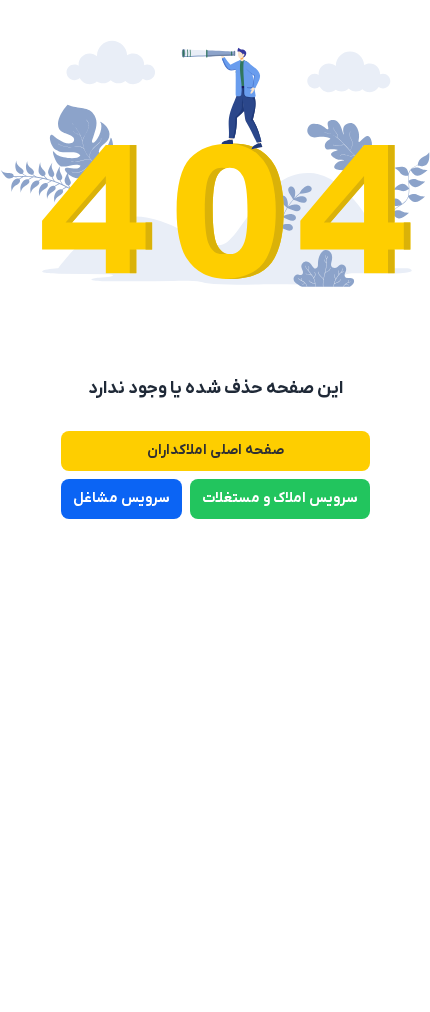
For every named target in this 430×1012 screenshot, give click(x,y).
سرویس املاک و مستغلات (280, 498)
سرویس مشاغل (121, 498)
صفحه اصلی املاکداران (215, 450)
